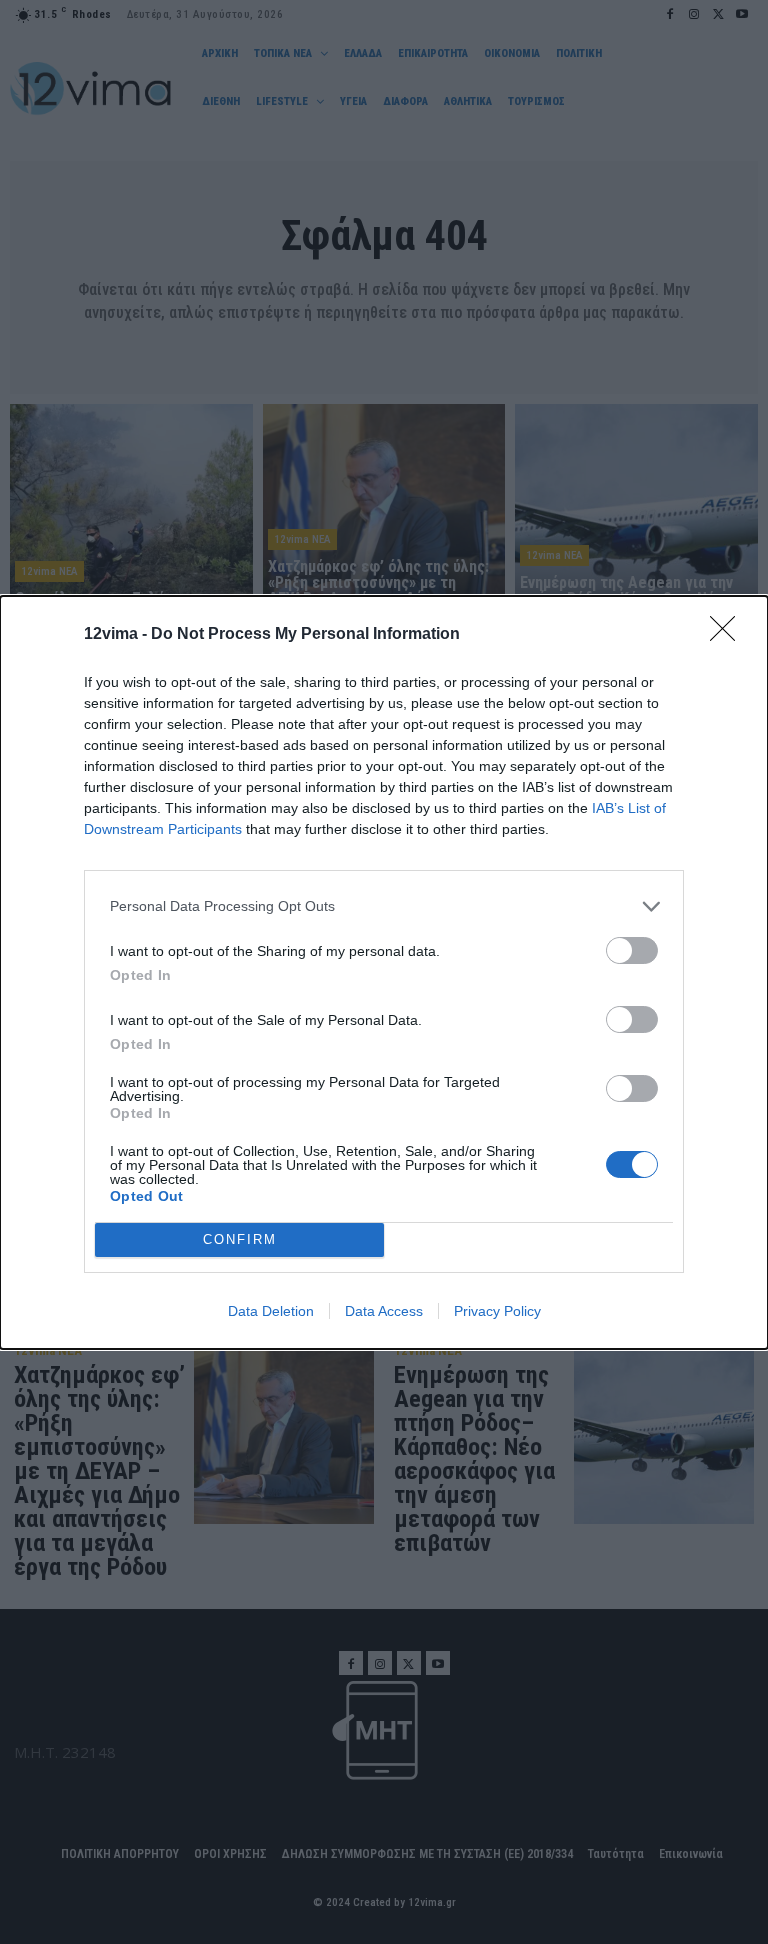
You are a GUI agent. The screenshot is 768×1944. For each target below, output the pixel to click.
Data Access (384, 1311)
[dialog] (384, 972)
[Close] (729, 635)
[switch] (632, 950)
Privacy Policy (497, 1311)
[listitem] (384, 906)
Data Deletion (271, 1311)
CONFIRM (240, 1239)
